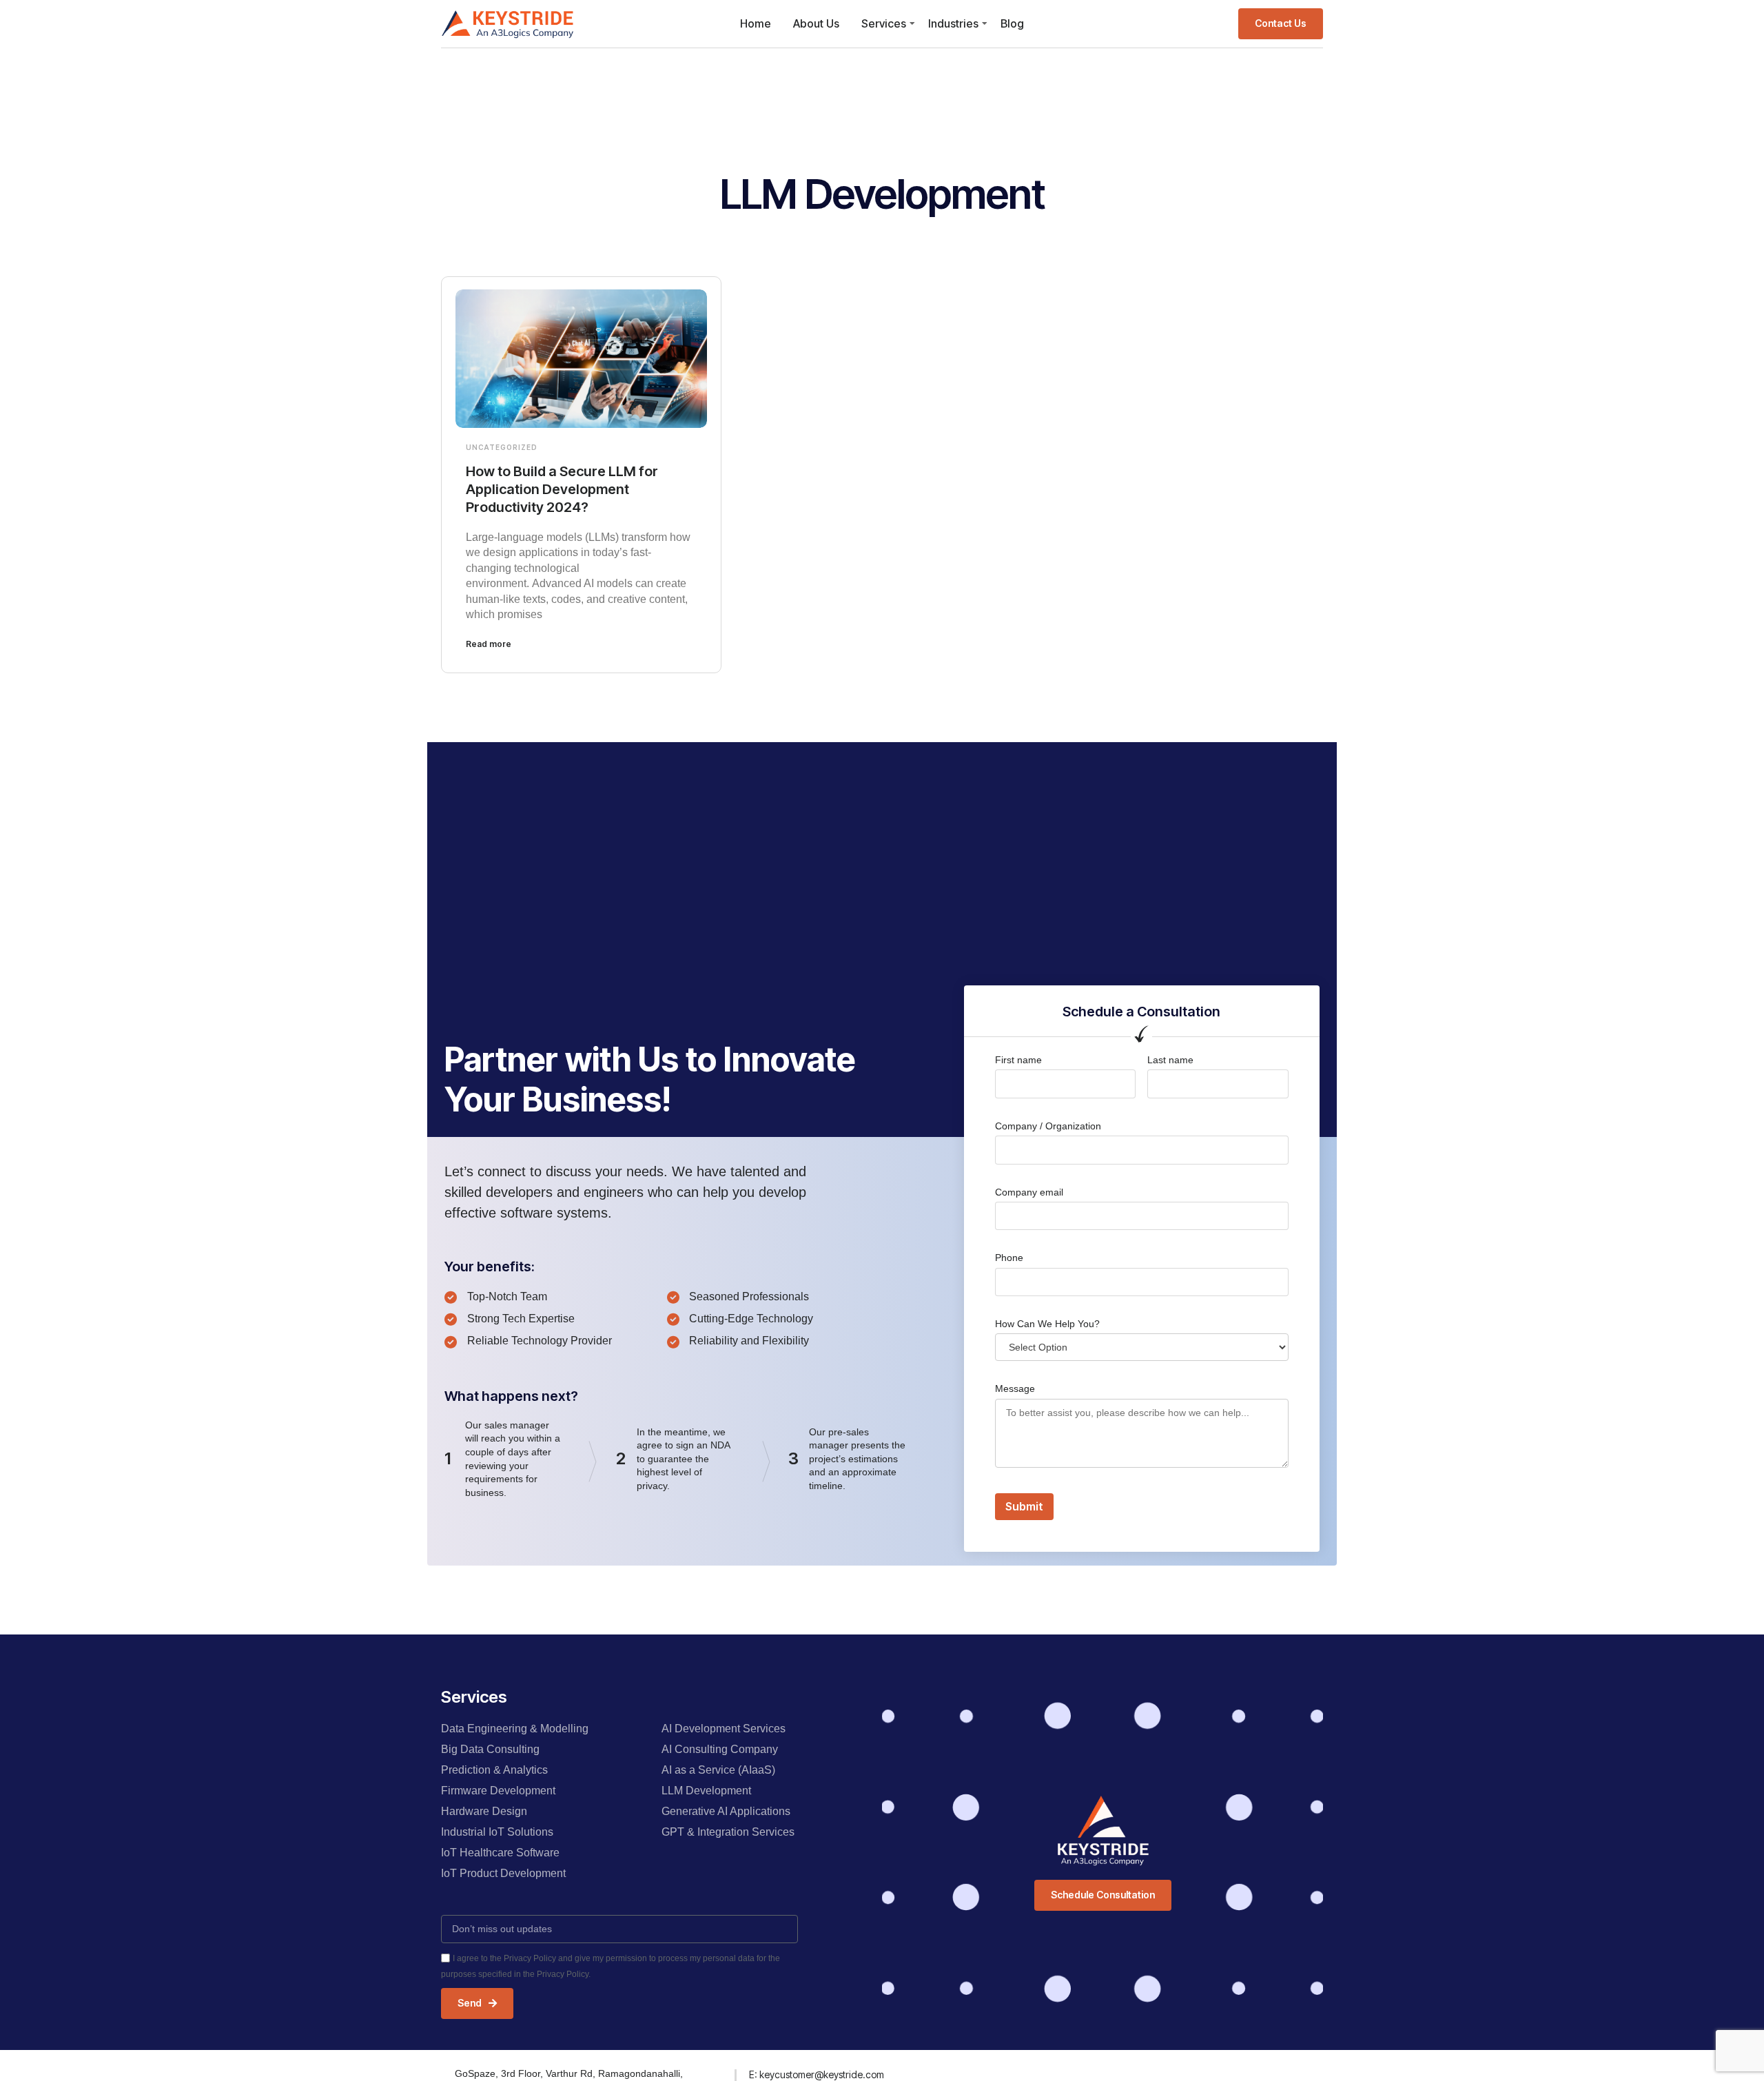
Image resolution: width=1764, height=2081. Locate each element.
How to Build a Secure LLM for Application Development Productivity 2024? (562, 489)
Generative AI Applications (726, 1811)
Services (884, 23)
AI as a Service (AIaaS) (718, 1770)
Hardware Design (484, 1811)
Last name (1170, 1060)
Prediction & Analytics (494, 1770)
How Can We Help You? (1047, 1324)
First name (1018, 1060)
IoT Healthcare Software (500, 1853)
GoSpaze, (478, 2073)
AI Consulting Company (720, 1749)
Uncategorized (502, 447)
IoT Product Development (503, 1873)
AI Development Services (724, 1729)
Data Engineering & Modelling (515, 1729)
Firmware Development (498, 1791)
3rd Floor (521, 2073)
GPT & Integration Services (728, 1832)
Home (756, 23)
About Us (816, 23)
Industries (953, 23)
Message (1015, 1388)
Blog (1012, 23)
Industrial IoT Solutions (497, 1832)
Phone (1009, 1258)
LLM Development (706, 1791)
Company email (1029, 1192)
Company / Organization (1048, 1126)
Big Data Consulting (490, 1749)
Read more (489, 644)
